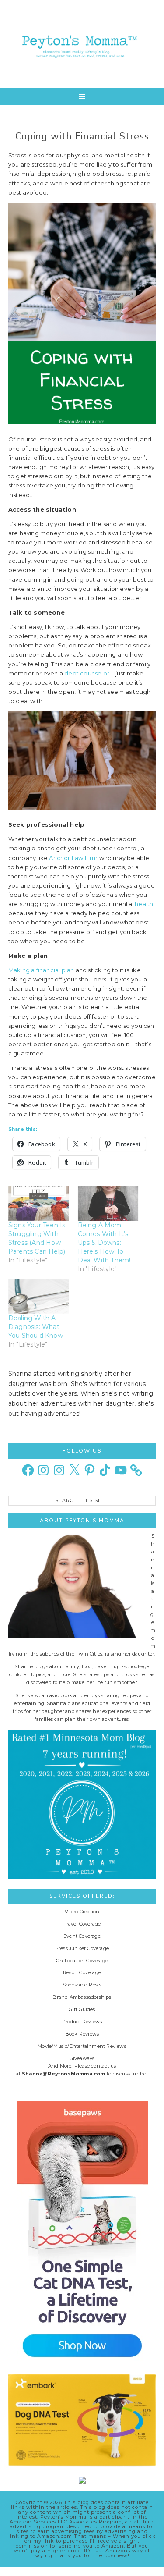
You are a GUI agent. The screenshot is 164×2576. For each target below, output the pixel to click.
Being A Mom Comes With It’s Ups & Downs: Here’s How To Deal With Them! (104, 1243)
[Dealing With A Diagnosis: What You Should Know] (39, 1296)
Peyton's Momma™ (82, 44)
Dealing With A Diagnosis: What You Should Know (36, 1327)
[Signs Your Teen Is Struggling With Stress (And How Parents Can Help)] (39, 1203)
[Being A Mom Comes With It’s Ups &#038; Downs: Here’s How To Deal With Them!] (108, 1203)
